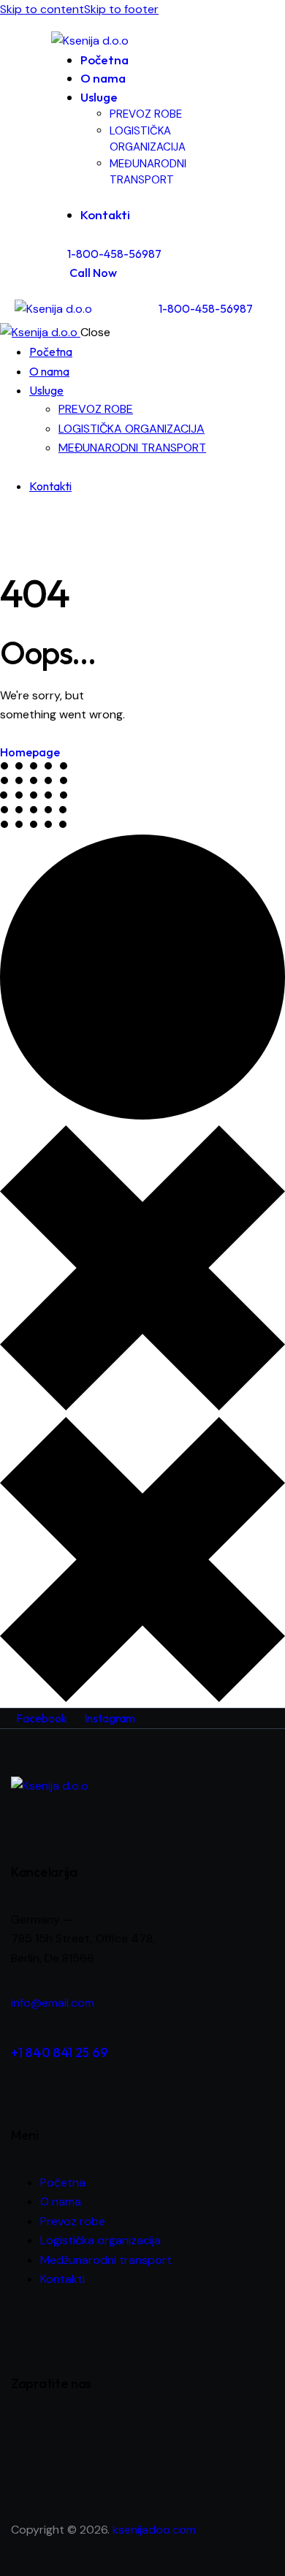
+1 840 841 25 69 (59, 2052)
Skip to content (42, 9)
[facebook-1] (8, 523)
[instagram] (24, 523)
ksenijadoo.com (154, 2530)
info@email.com (53, 2003)
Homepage (30, 752)
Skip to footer (121, 9)
